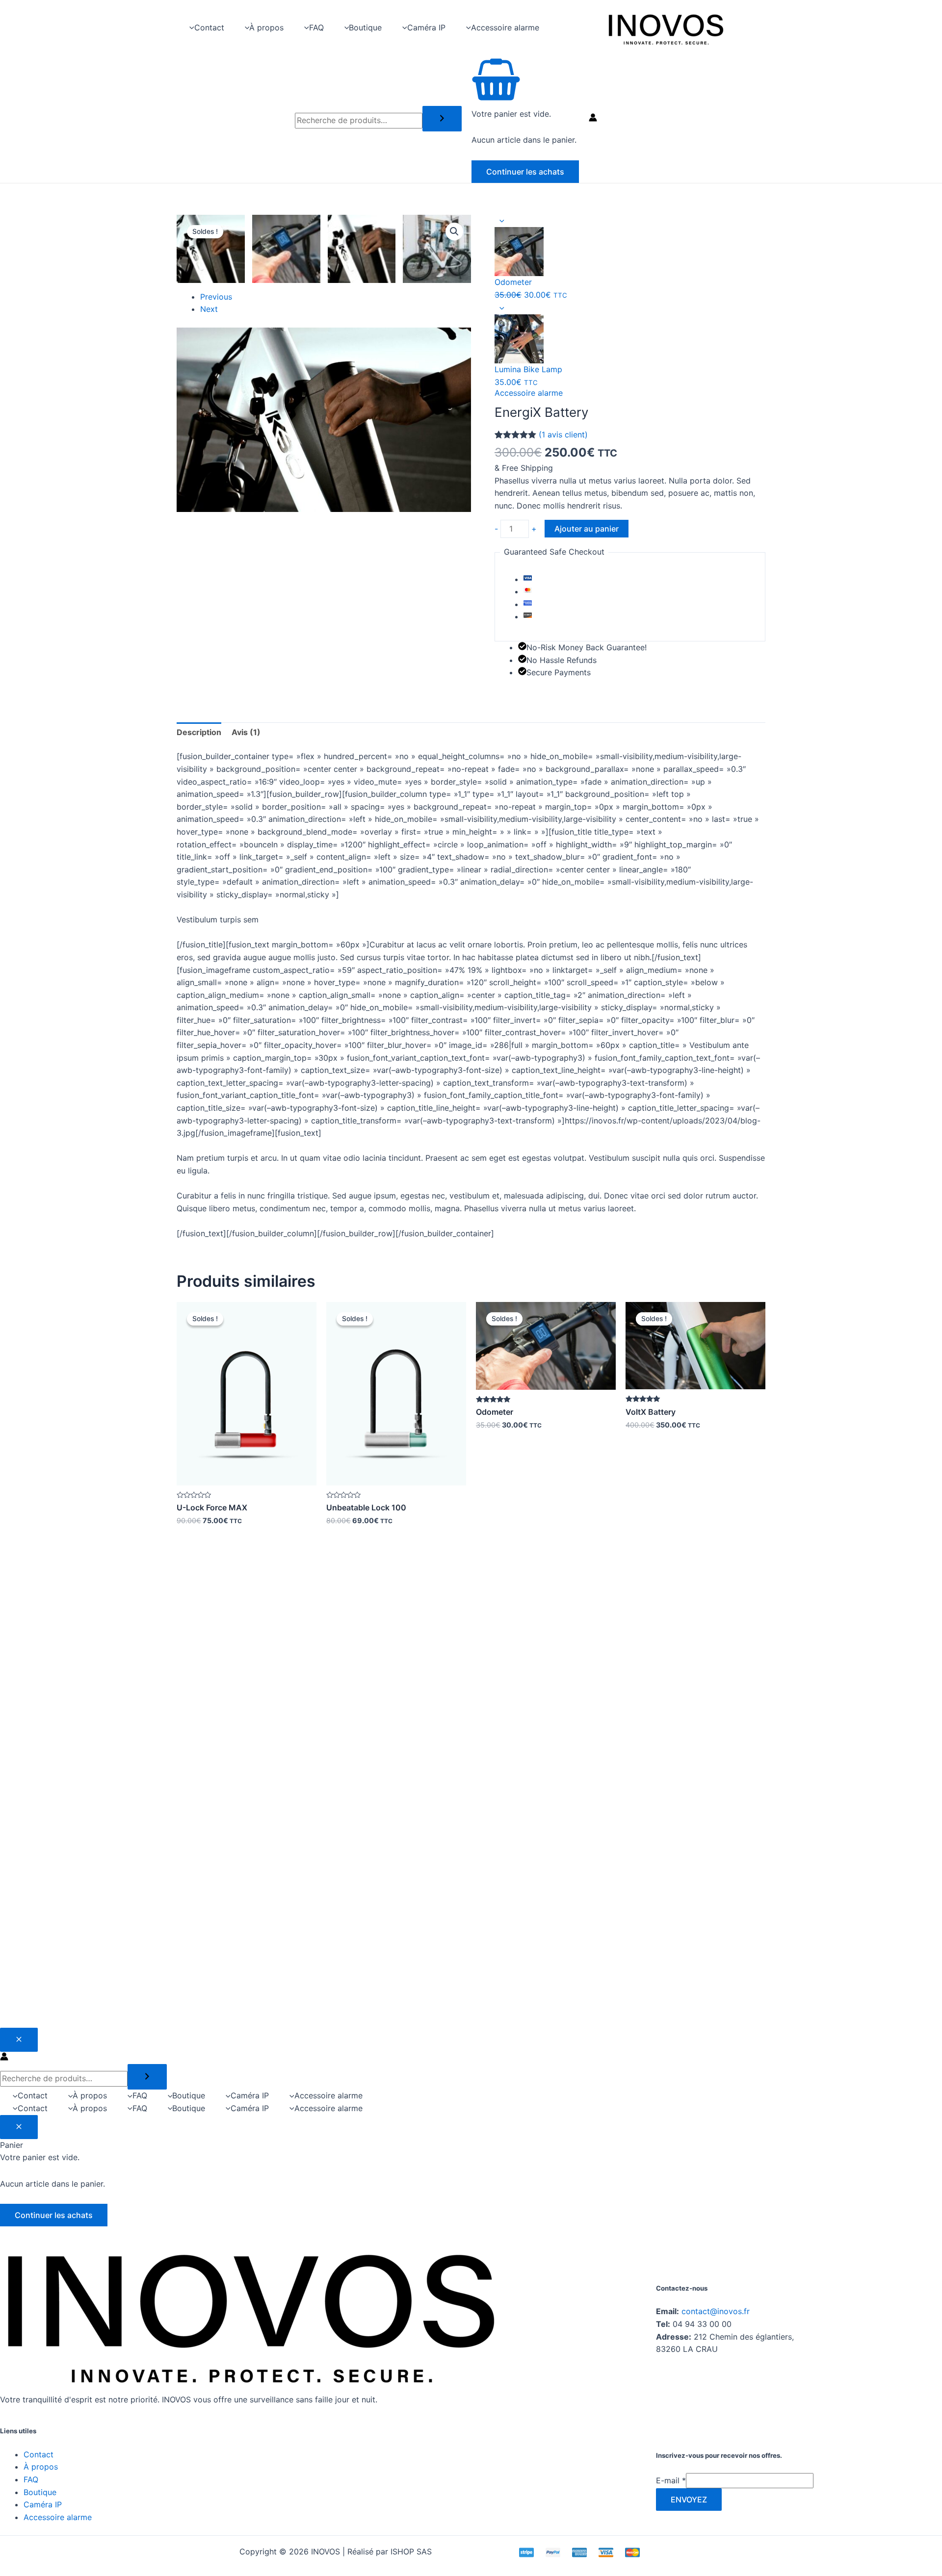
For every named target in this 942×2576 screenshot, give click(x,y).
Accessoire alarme (529, 393)
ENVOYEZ (689, 2499)
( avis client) (563, 434)
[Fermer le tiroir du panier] (19, 2127)
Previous (216, 297)
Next (209, 309)
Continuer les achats (525, 172)
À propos (41, 2467)
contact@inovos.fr (716, 2311)
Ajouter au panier (587, 529)
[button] (454, 231)
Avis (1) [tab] (246, 732)
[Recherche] (442, 119)
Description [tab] (199, 732)
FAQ (31, 2479)
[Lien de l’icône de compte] (593, 119)
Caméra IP (43, 2504)
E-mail (671, 2480)
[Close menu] (19, 2040)
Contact (39, 2454)
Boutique (40, 2492)
